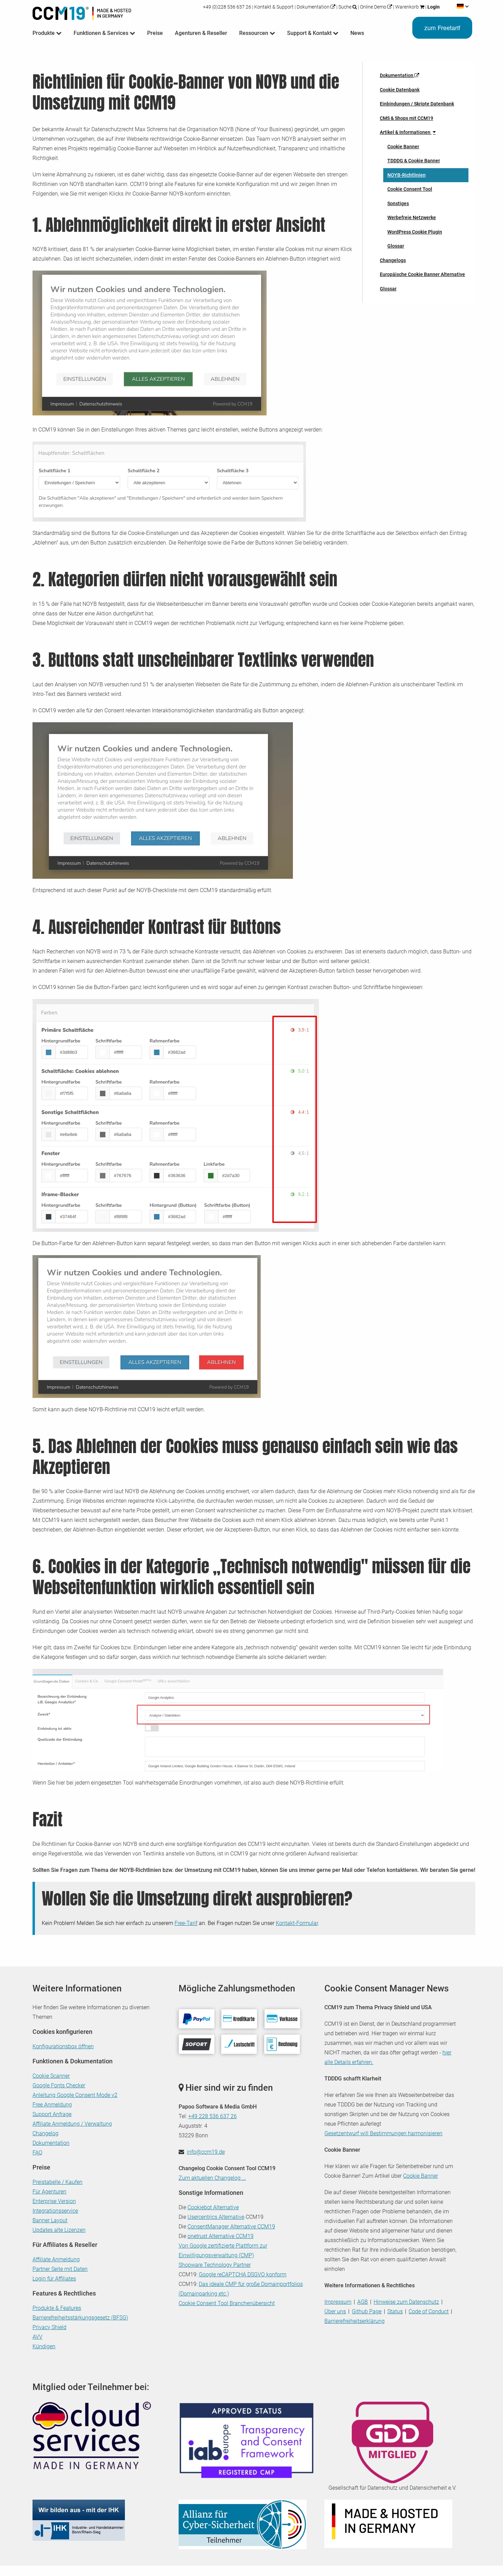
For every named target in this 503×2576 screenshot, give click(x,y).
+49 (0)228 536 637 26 (228, 7)
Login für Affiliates (54, 2279)
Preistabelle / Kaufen (57, 2182)
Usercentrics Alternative (216, 2217)
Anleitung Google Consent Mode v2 (75, 2095)
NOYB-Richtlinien (407, 175)
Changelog (46, 2133)
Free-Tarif (186, 1923)
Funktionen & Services (102, 33)
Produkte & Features (57, 2308)
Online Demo (373, 7)
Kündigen (44, 2346)
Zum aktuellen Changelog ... (212, 2178)
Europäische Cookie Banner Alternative (422, 274)
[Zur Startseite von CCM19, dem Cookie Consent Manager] (82, 12)
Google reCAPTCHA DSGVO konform (243, 2274)
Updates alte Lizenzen (59, 2230)
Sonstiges (398, 203)
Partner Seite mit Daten (60, 2269)
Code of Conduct (429, 2311)
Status (395, 2311)
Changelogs (393, 260)
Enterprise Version (54, 2201)
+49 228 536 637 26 (212, 2116)
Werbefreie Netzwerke (412, 217)
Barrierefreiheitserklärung (354, 2321)
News (357, 33)
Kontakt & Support (274, 7)
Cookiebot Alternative (213, 2207)
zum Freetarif (442, 28)
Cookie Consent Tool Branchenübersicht (227, 2303)
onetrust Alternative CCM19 (221, 2236)
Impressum (338, 2302)
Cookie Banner (403, 147)
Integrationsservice (55, 2211)
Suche (345, 7)
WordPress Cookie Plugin (415, 232)
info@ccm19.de (206, 2152)
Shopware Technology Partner (215, 2265)
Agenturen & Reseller (201, 33)
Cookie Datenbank (400, 90)
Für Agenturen (49, 2192)
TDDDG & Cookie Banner (414, 161)
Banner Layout (50, 2220)
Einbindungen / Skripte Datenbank (417, 104)
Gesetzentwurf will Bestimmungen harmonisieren (383, 2133)
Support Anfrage (52, 2114)
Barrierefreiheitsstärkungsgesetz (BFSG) (80, 2318)
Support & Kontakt (310, 33)
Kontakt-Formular (297, 1923)
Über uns (335, 2311)
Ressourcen (254, 33)
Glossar (396, 246)
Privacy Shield (49, 2327)
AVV (37, 2337)
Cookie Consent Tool (410, 189)
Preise (155, 33)
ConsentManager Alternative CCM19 (231, 2227)
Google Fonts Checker (59, 2085)
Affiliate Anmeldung (56, 2259)
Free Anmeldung (52, 2105)
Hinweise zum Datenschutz (406, 2302)
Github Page (367, 2311)
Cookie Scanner (51, 2076)
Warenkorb (407, 7)
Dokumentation (313, 7)
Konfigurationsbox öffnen (63, 2046)
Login (433, 7)
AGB (363, 2302)
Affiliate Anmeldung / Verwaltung (72, 2124)
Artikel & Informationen (406, 132)
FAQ (37, 2153)
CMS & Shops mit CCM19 (407, 118)
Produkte (44, 33)
